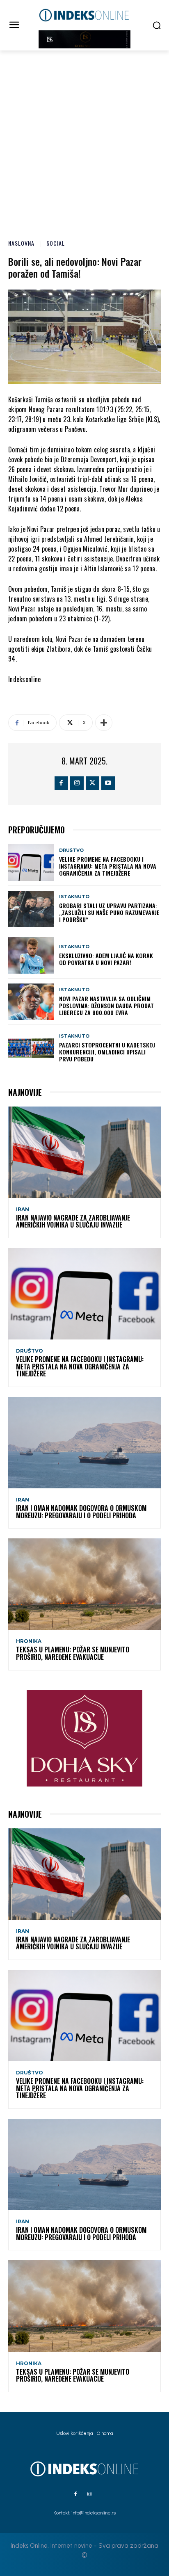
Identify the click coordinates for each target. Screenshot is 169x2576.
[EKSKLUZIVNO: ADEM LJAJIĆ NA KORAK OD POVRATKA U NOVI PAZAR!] (31, 955)
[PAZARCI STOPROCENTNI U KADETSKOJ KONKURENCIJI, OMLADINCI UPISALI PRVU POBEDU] (31, 1048)
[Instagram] (77, 783)
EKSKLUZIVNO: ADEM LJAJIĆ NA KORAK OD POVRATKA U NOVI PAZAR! (106, 959)
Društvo (71, 850)
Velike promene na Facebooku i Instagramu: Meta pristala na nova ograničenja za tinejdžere (108, 866)
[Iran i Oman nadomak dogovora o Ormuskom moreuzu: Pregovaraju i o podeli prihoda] (84, 1443)
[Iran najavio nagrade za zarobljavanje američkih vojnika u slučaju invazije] (84, 1152)
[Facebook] (61, 783)
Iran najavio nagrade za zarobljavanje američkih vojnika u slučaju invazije (73, 1221)
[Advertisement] (84, 139)
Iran (23, 1209)
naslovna (21, 243)
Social (56, 243)
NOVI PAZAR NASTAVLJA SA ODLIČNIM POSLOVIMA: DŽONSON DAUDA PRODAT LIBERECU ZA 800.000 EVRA (106, 1005)
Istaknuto (74, 897)
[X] (92, 783)
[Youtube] (108, 783)
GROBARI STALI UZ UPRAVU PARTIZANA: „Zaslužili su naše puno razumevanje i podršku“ (109, 912)
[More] (104, 723)
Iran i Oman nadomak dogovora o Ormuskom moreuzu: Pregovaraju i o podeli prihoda (81, 1512)
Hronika (29, 1641)
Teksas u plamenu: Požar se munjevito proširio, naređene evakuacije (73, 1653)
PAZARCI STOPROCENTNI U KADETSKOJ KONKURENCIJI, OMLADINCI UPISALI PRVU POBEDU (107, 1052)
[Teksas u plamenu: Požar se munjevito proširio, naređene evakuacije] (84, 1584)
